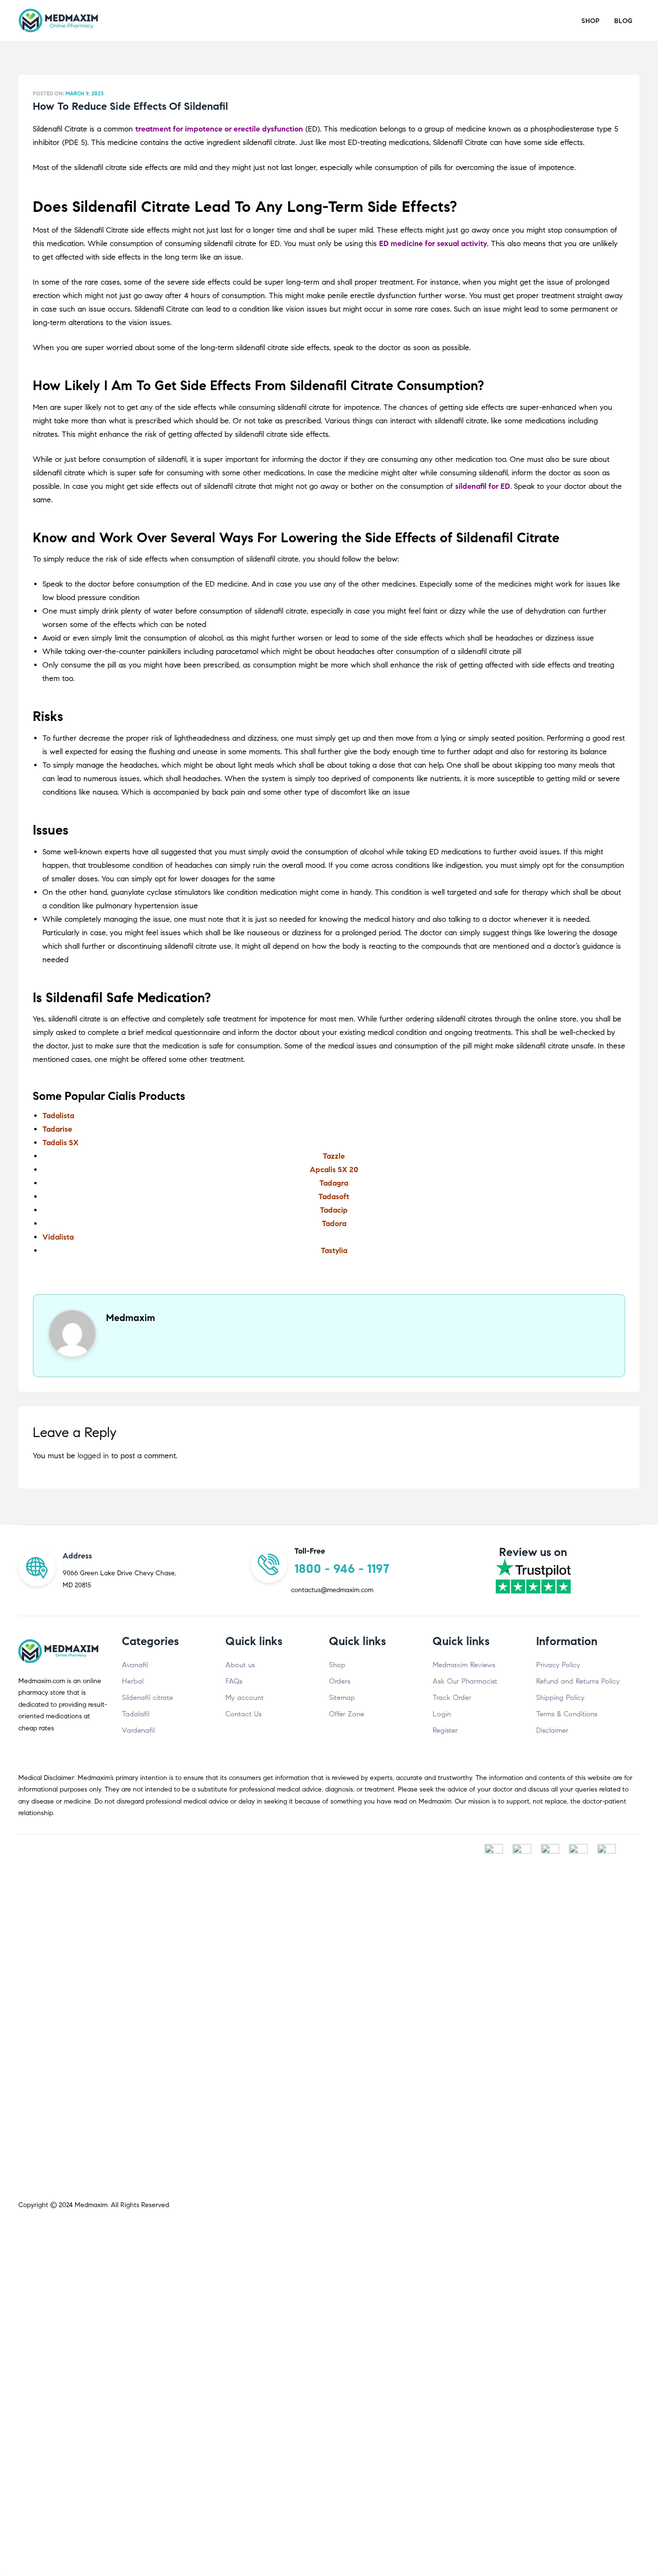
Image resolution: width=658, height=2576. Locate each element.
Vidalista (58, 1237)
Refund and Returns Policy (578, 1681)
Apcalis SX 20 (334, 1170)
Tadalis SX (60, 1143)
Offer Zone (347, 1714)
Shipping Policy (560, 1698)
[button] (591, 21)
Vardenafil (138, 1730)
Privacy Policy (558, 1665)
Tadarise (57, 1129)
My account (244, 1698)
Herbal (133, 1681)
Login (442, 1714)
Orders (340, 1681)
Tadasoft (334, 1196)
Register (445, 1730)
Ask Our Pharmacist (465, 1681)
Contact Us (243, 1714)
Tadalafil (136, 1714)
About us (240, 1665)
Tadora (334, 1223)
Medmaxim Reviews (464, 1665)
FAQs (234, 1681)
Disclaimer (552, 1730)
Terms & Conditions (567, 1714)
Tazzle (334, 1156)
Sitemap (342, 1698)
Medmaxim (91, 2205)
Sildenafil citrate (147, 1698)
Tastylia (334, 1250)
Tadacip (334, 1210)
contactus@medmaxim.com (332, 1590)
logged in (93, 1456)
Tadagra (334, 1183)
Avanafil (135, 1665)
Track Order (452, 1698)
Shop (337, 1665)
